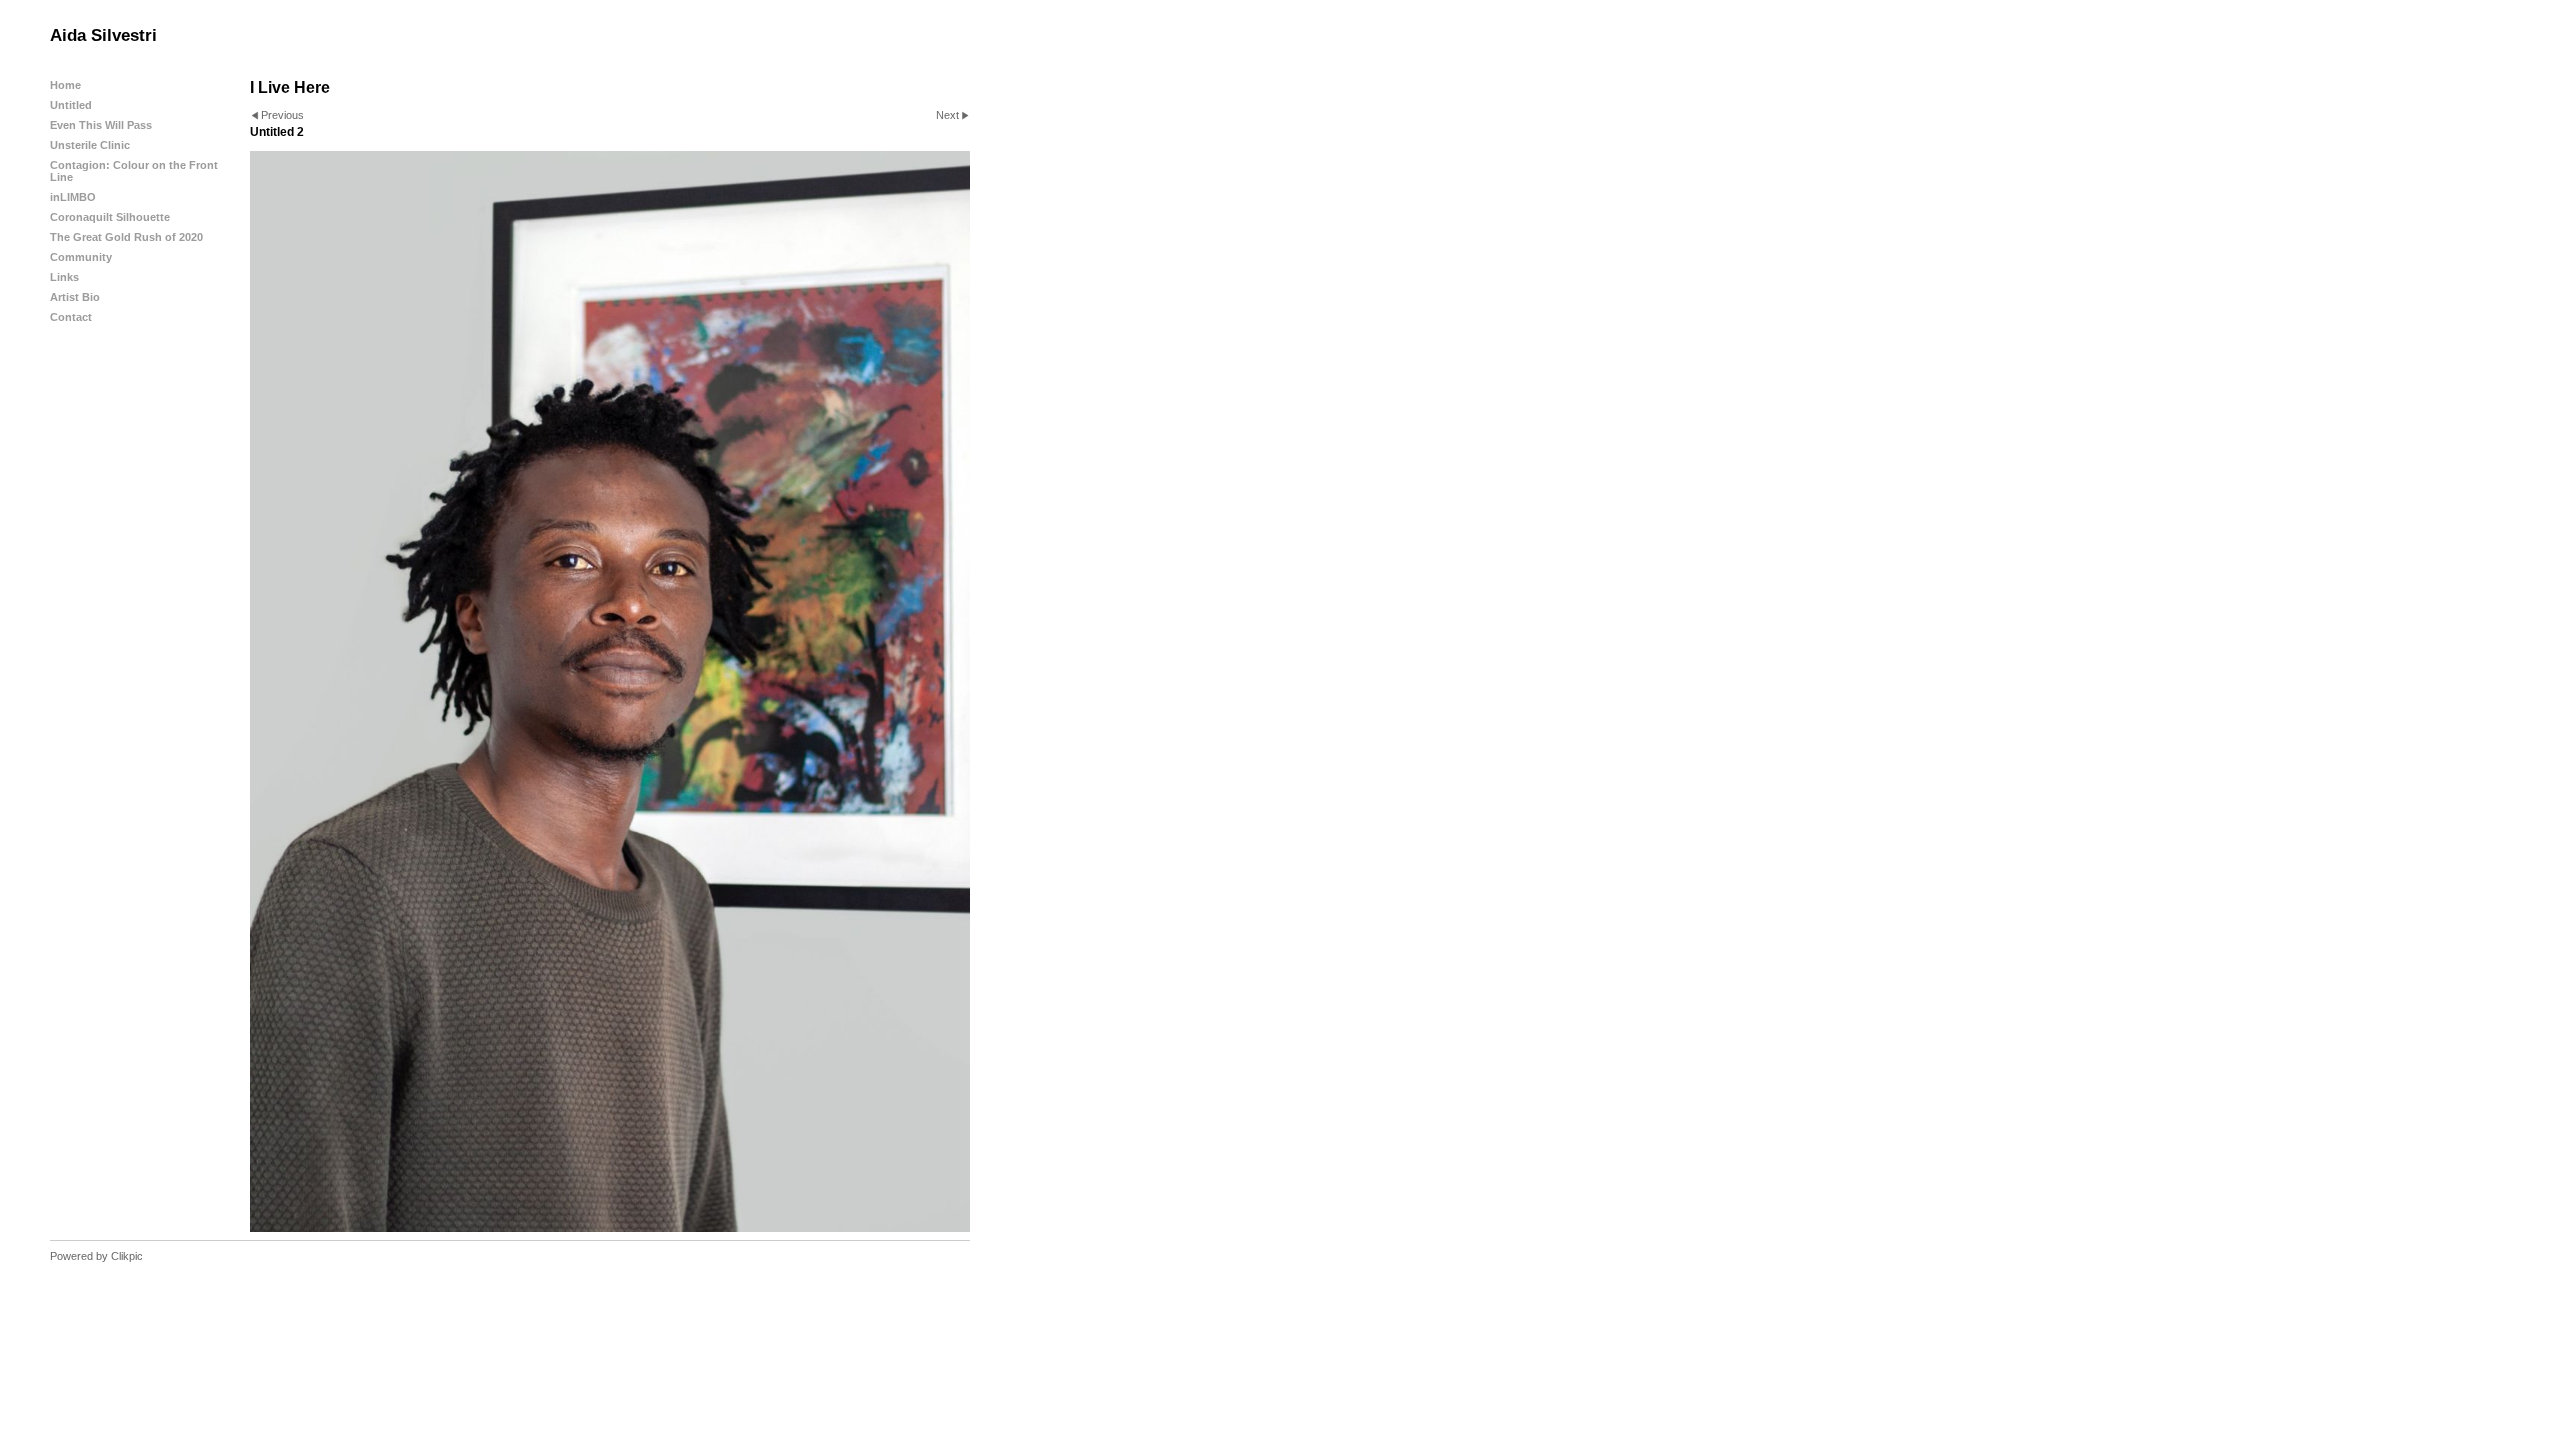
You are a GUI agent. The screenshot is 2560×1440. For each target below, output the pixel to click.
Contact (71, 317)
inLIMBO (73, 197)
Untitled (71, 105)
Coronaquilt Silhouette (110, 217)
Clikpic (127, 1256)
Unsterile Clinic (90, 145)
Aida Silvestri (103, 35)
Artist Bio (75, 297)
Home (65, 85)
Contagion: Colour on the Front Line (134, 171)
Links (64, 277)
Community (81, 257)
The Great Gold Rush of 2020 (126, 237)
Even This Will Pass (101, 125)
